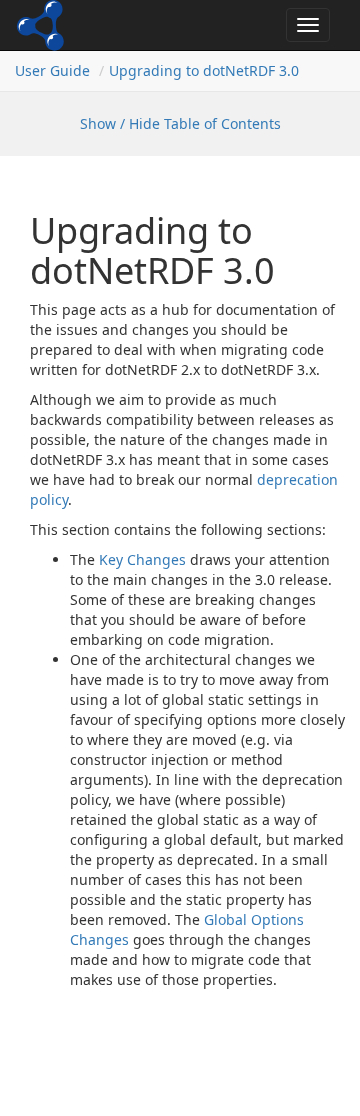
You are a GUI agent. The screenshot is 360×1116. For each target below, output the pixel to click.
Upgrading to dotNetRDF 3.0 (204, 70)
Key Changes (142, 559)
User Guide (52, 70)
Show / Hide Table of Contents (180, 123)
